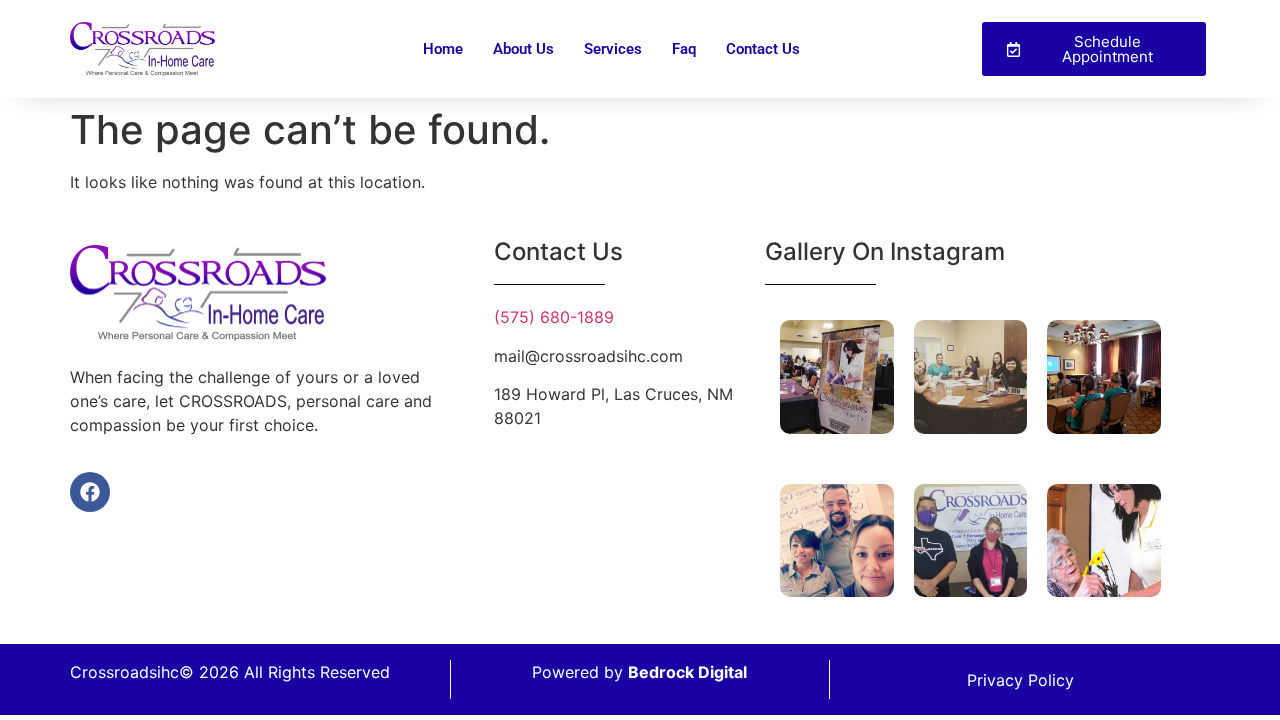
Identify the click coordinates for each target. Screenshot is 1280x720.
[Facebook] (90, 492)
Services (613, 49)
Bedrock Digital (687, 672)
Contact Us (763, 49)
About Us (523, 49)
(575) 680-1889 (554, 317)
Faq (684, 49)
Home (443, 49)
